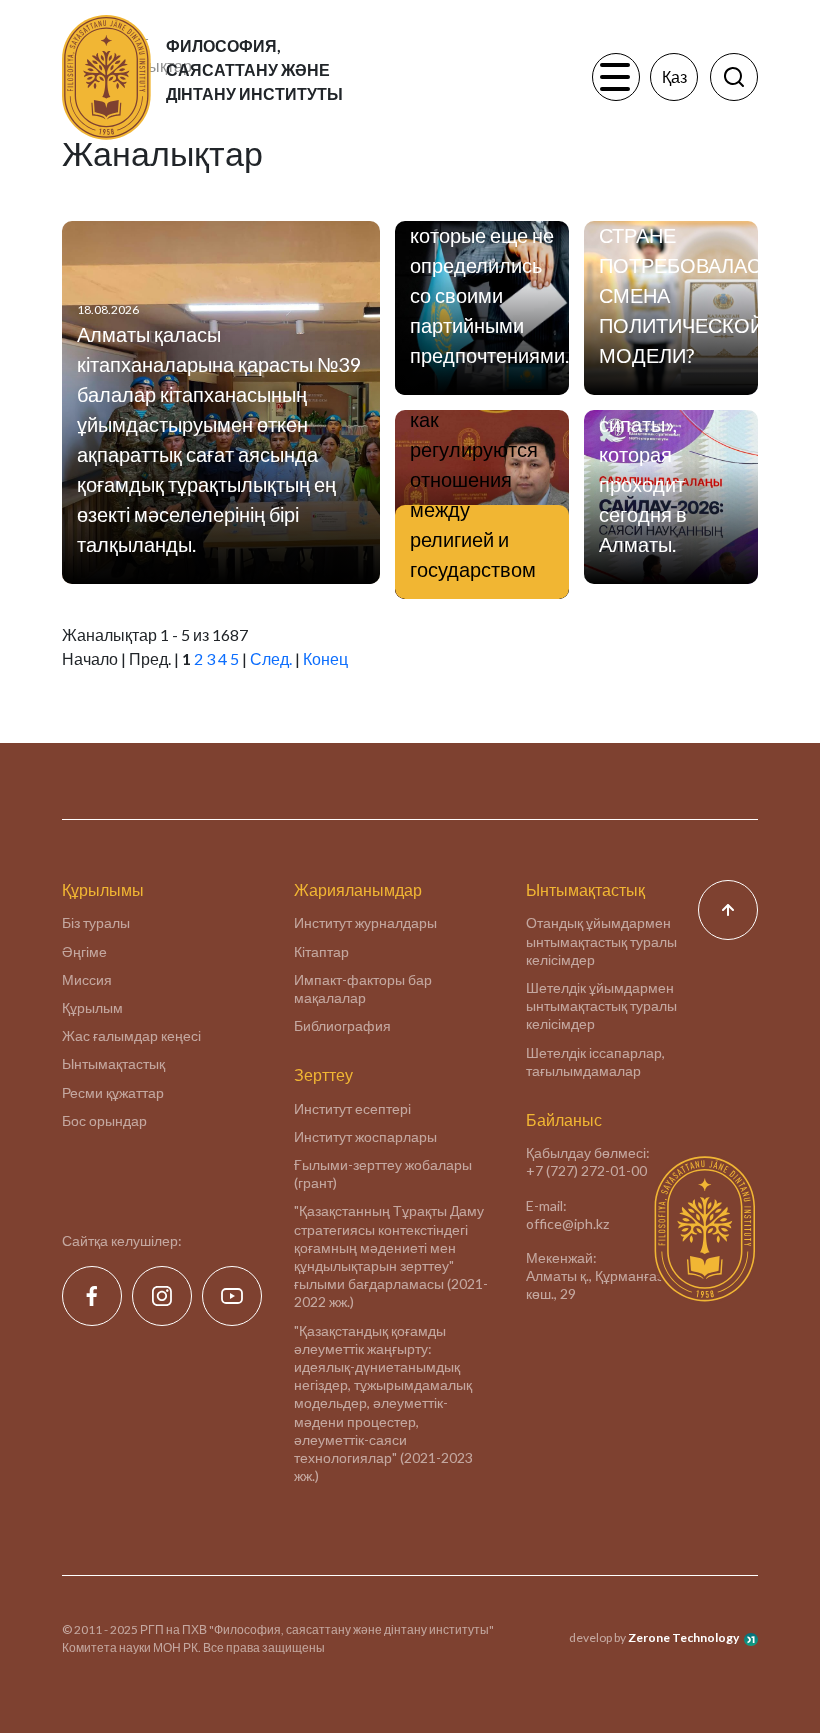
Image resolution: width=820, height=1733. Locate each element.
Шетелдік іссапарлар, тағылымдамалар (595, 1061)
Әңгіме (84, 951)
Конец (325, 658)
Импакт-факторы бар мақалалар (363, 988)
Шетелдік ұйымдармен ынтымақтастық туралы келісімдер (601, 1005)
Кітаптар (321, 951)
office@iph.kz (567, 1223)
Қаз (674, 76)
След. (271, 658)
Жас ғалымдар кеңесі (131, 1035)
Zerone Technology (683, 1637)
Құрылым (92, 1007)
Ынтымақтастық (113, 1063)
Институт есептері (352, 1108)
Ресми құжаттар (113, 1092)
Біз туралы (96, 922)
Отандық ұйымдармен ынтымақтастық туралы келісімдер (601, 940)
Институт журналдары (365, 922)
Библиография (342, 1025)
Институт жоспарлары (365, 1136)
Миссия (87, 979)
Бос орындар (104, 1120)
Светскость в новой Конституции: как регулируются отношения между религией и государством (474, 449)
